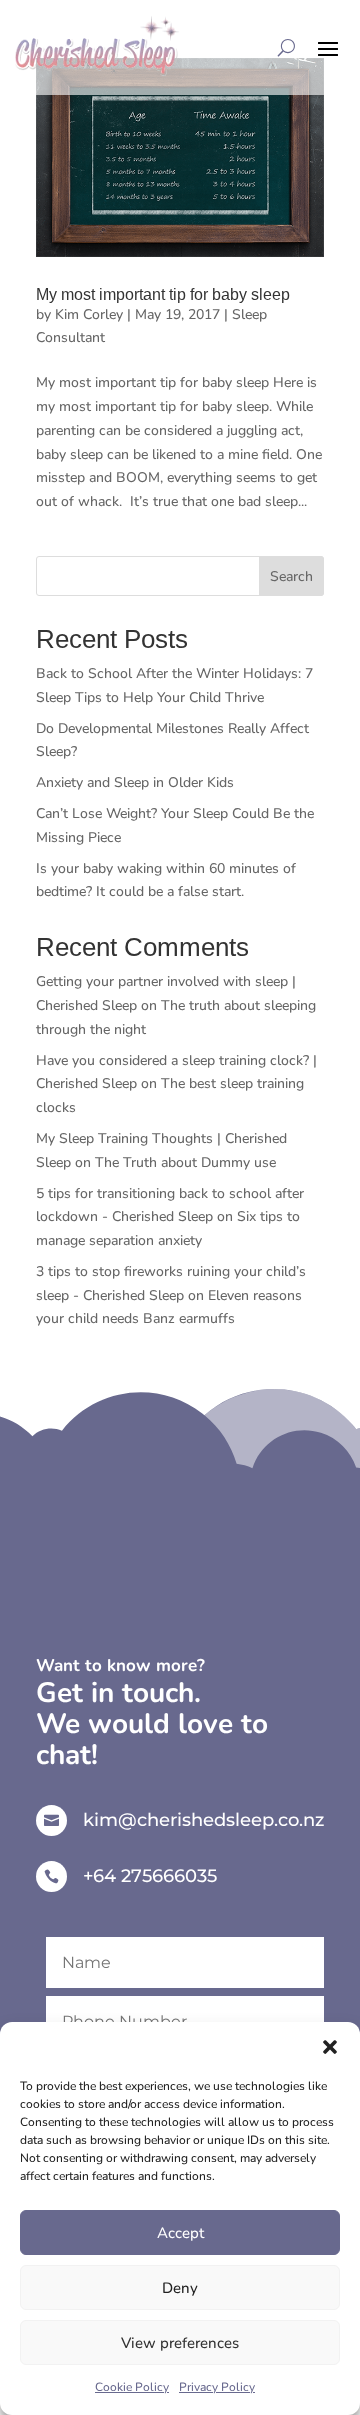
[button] (330, 2047)
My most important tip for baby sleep (163, 294)
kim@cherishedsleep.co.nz (203, 1820)
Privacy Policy (217, 2387)
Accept (180, 2233)
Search (291, 576)
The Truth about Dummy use (185, 1162)
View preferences (180, 2343)
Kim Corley (89, 314)
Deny (180, 2288)
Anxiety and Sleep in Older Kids (135, 782)
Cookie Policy (132, 2387)
